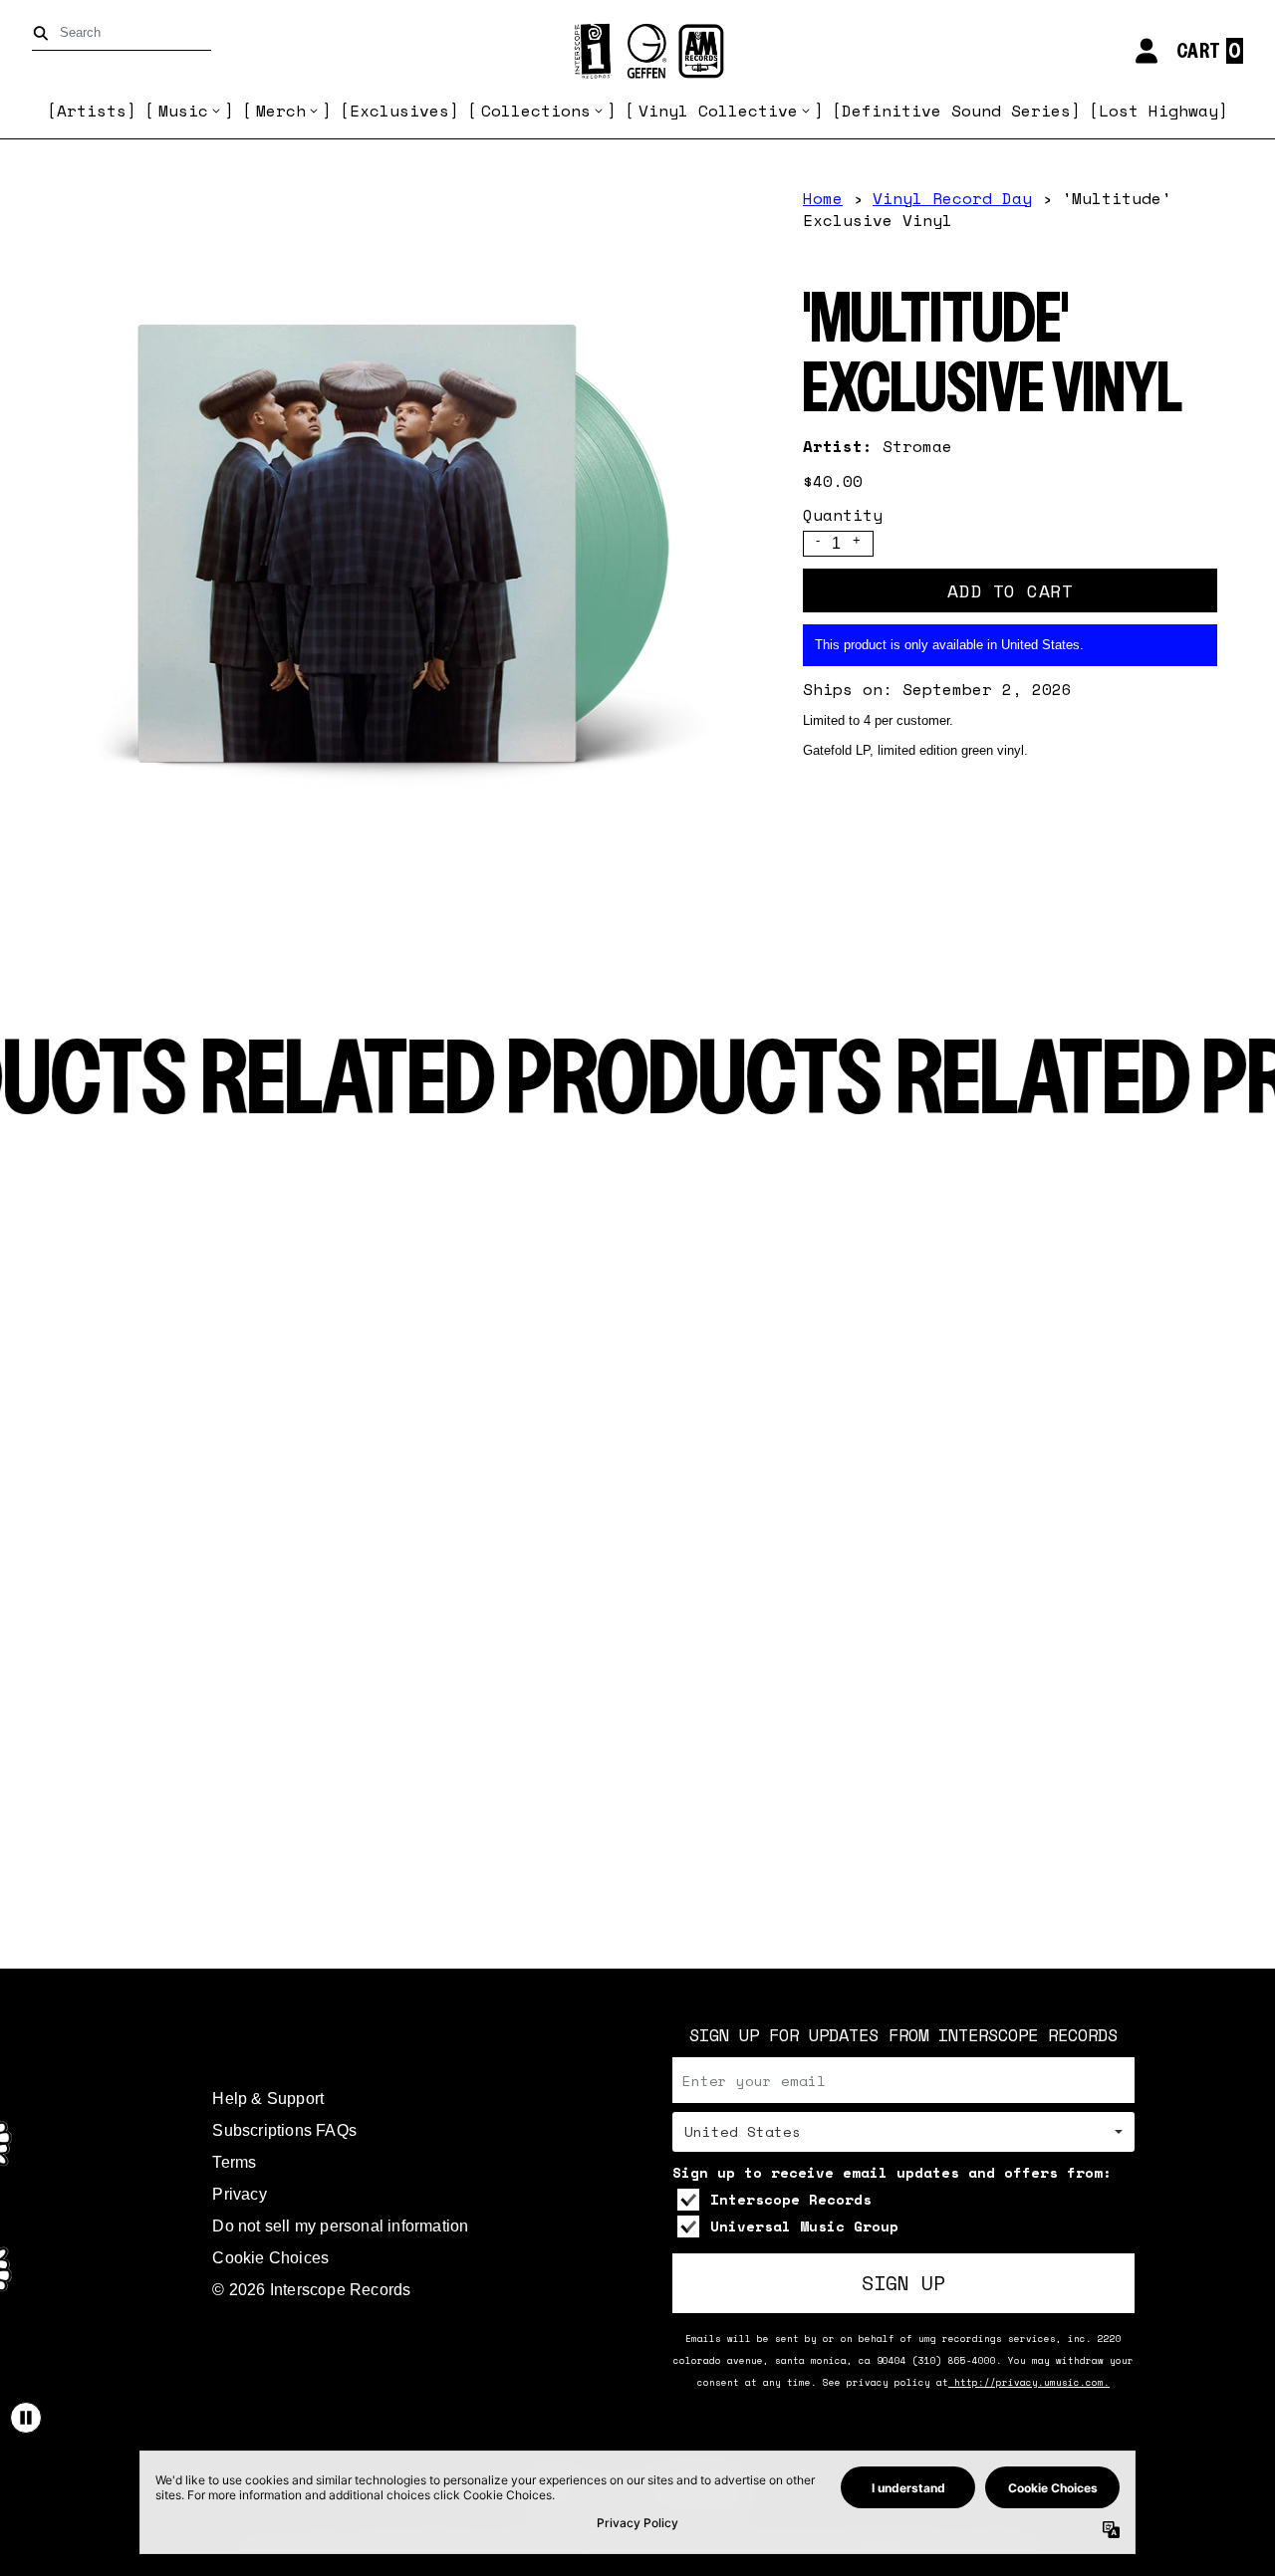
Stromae (917, 446)
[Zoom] (402, 540)
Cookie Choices (270, 2258)
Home (823, 198)
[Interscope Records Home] (637, 51)
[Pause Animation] (26, 2418)
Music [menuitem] (183, 111)
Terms (234, 2162)
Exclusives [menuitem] (399, 111)
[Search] (44, 33)
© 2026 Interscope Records (311, 2290)
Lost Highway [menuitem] (1158, 111)
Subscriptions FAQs (284, 2130)
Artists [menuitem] (92, 111)
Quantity (843, 515)
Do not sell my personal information (340, 2226)
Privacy (239, 2194)
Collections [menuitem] (536, 111)
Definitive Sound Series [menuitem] (956, 111)
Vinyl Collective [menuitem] (718, 111)
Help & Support (268, 2099)
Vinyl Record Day (952, 198)
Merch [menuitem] (281, 111)
